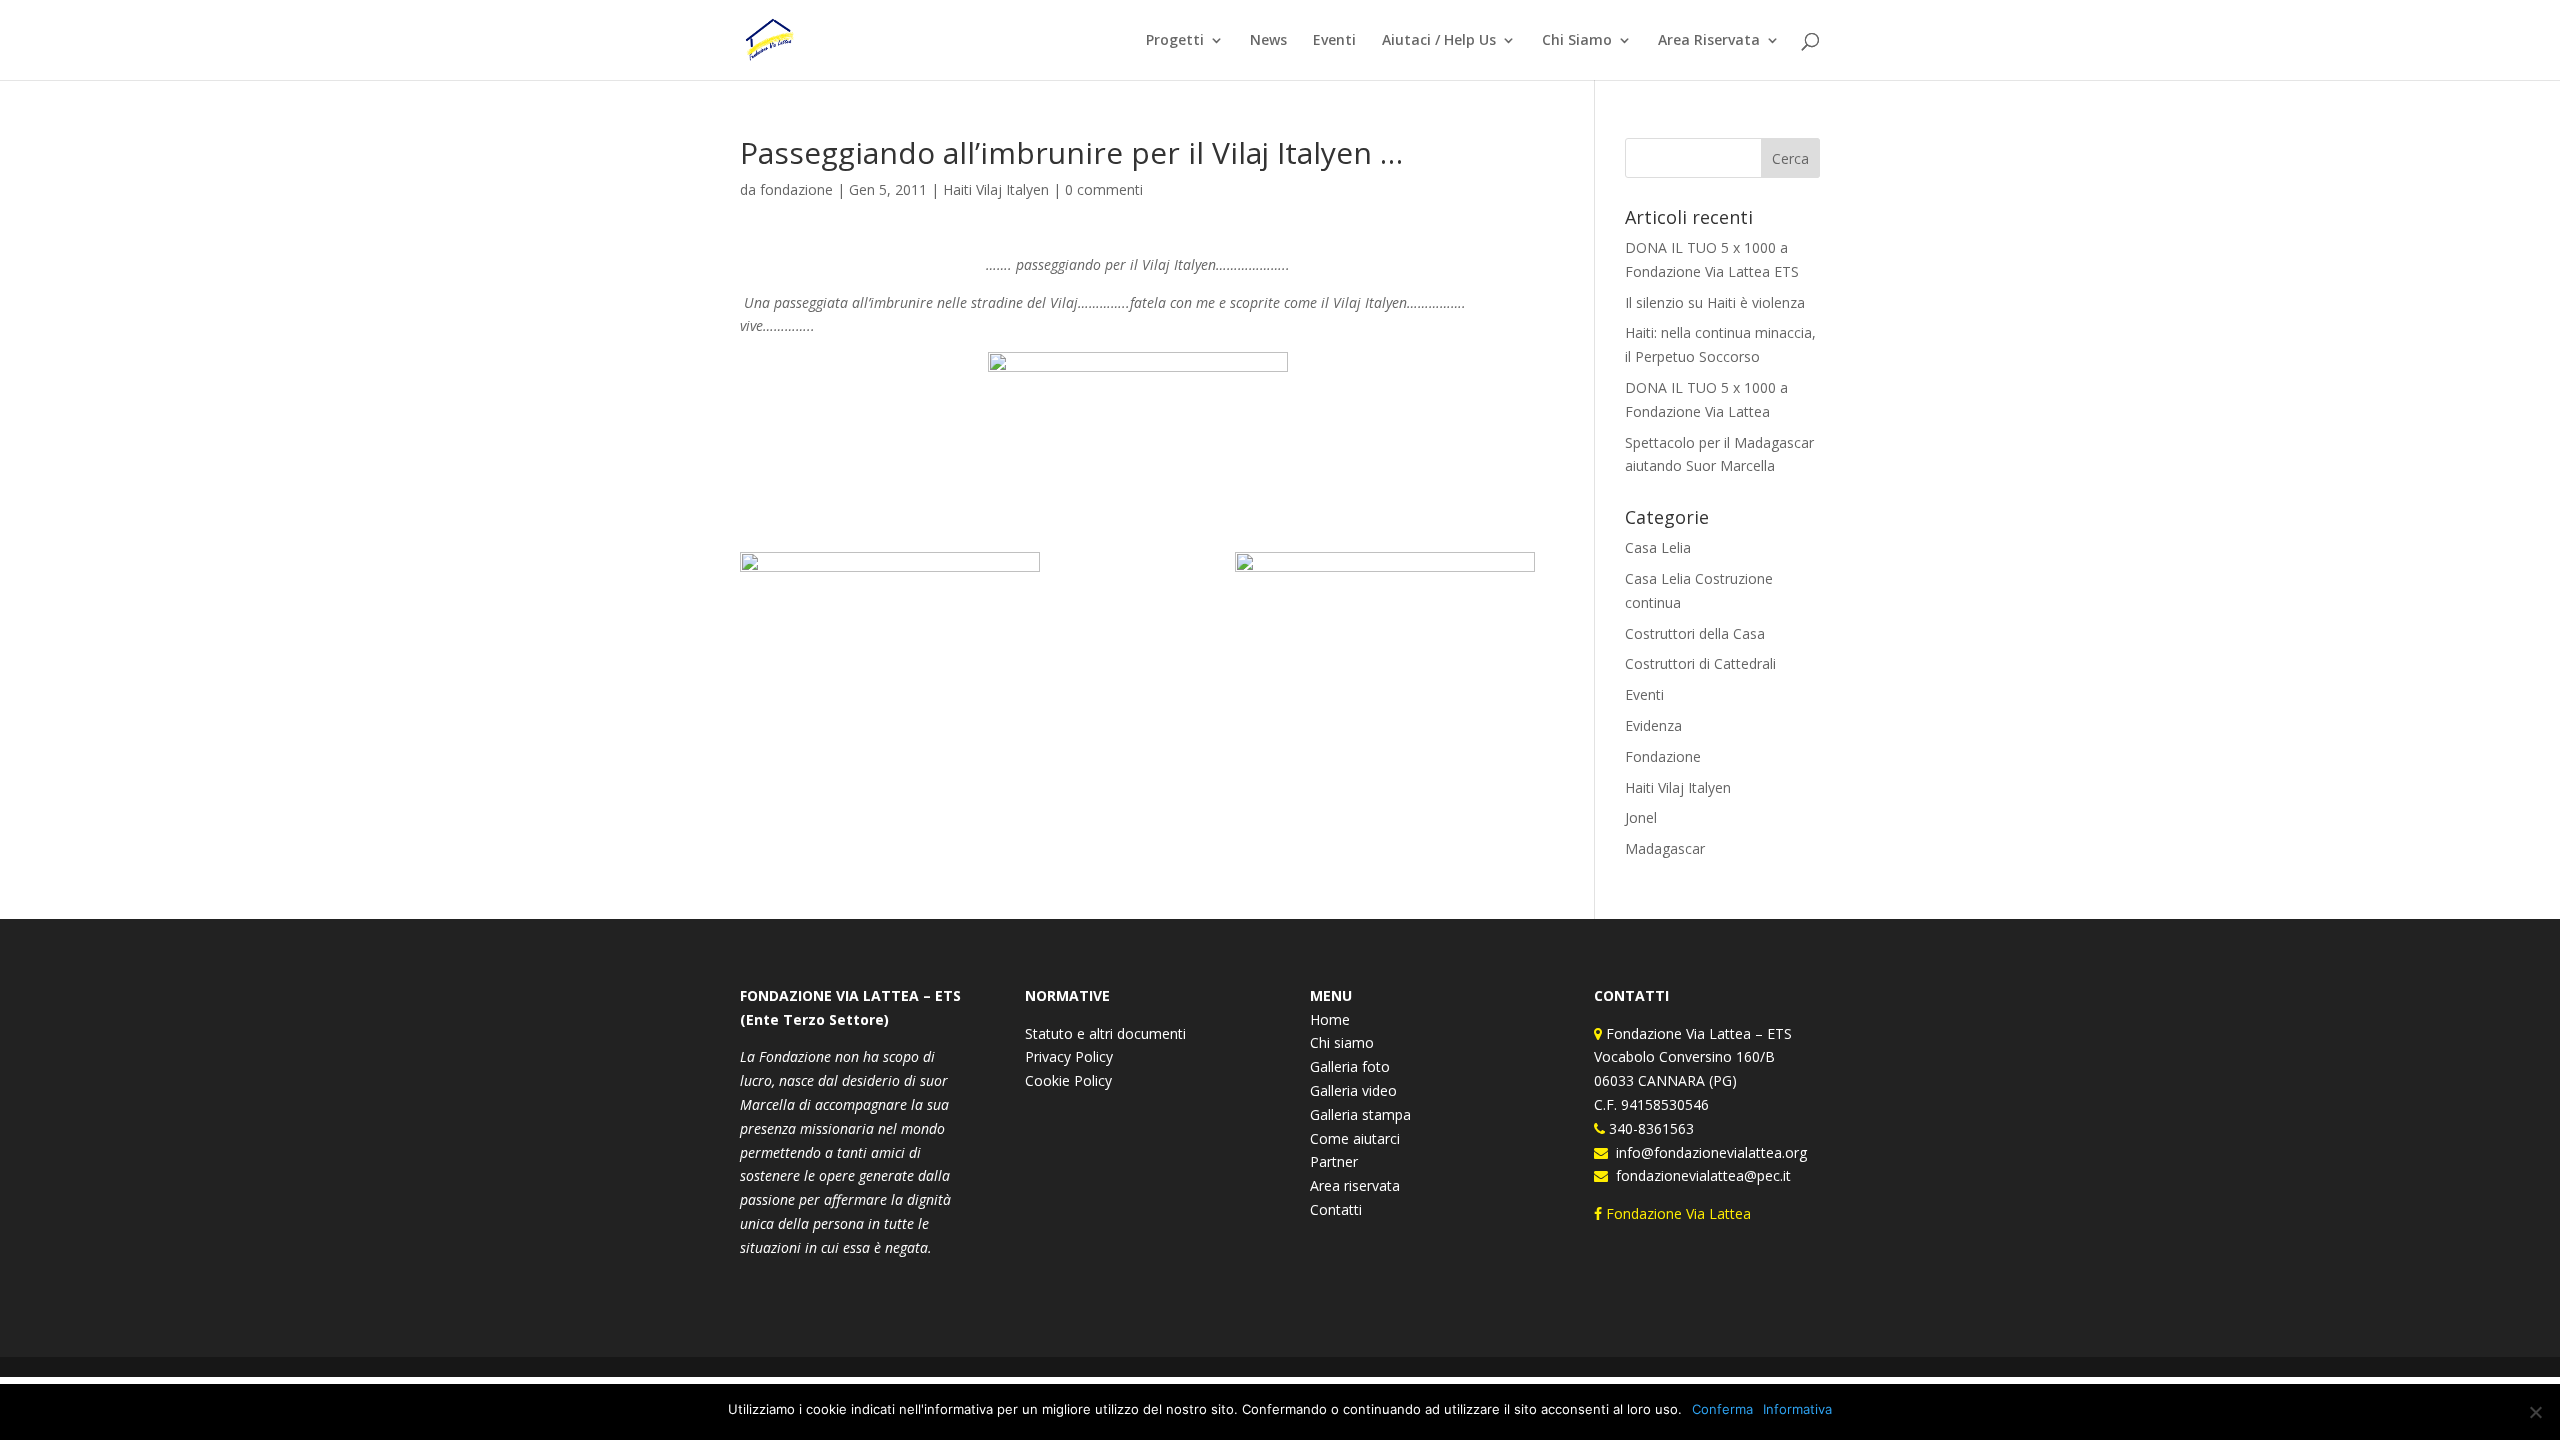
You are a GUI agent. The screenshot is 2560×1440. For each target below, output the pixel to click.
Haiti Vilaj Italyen (996, 189)
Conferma (1722, 1409)
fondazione (796, 189)
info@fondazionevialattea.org (1707, 1152)
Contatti (1336, 1209)
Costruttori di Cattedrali (1700, 663)
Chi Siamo (1577, 41)
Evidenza (1653, 725)
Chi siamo (1342, 1042)
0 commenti (1104, 189)
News (1268, 41)
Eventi (1334, 41)
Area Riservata (1709, 41)
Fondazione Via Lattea (1678, 1213)
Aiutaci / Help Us (1439, 41)
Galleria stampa (1360, 1114)
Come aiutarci (1355, 1138)
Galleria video (1353, 1090)
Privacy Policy (1069, 1056)
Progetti (1175, 41)
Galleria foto (1350, 1066)
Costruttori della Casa (1695, 633)
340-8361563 (1649, 1128)
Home (1330, 1019)
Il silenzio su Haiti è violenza (1715, 302)
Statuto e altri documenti (1105, 1033)
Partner (1334, 1161)
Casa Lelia (1658, 547)
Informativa (1797, 1409)
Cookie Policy (1068, 1080)
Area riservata (1355, 1185)
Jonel (1641, 817)
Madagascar (1665, 848)
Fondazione (1663, 756)
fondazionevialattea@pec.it (1699, 1175)
